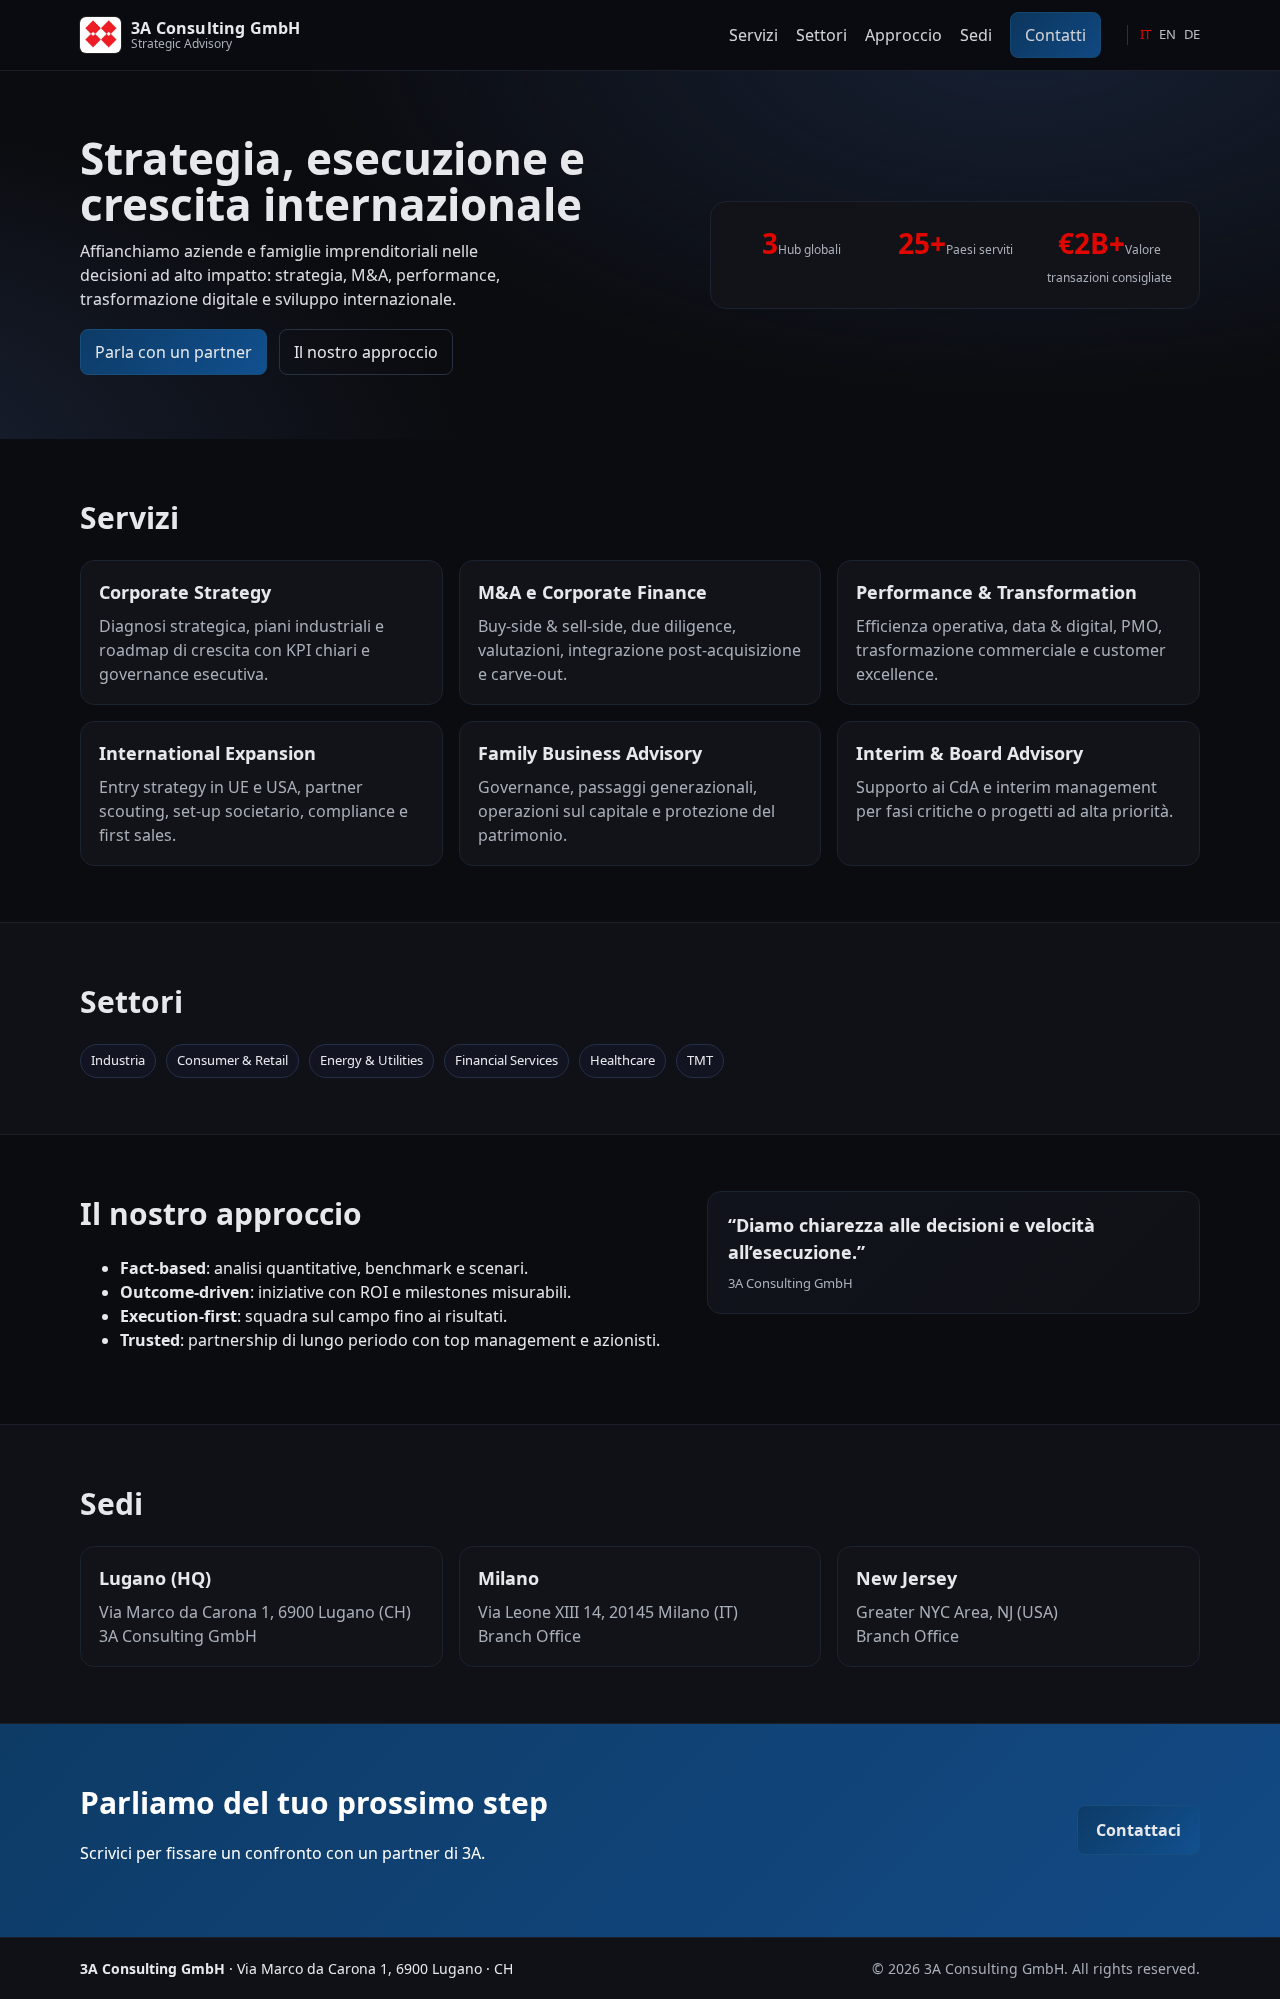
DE (1192, 34)
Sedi (976, 35)
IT (1145, 34)
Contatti (1055, 35)
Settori (821, 35)
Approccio (903, 35)
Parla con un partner (173, 352)
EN (1167, 34)
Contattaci (1138, 1830)
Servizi (753, 35)
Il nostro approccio (366, 352)
